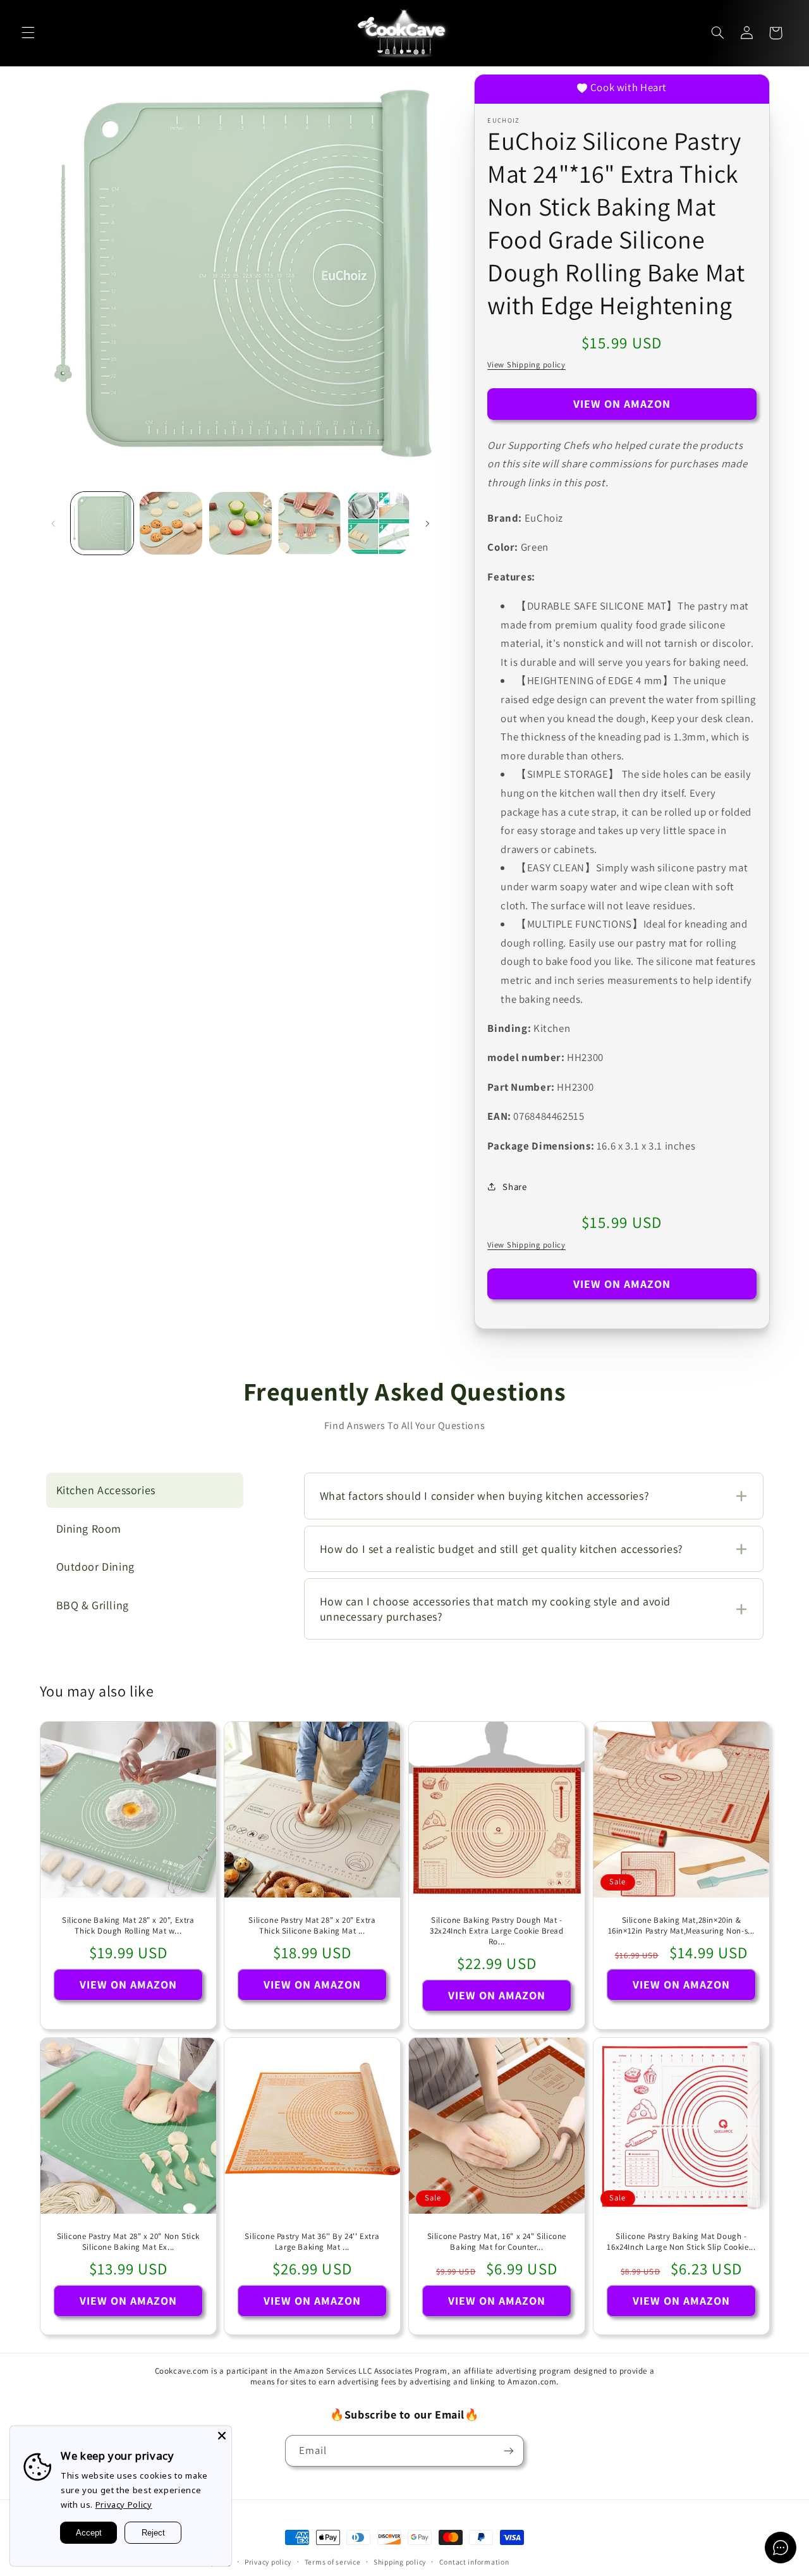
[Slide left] (54, 524)
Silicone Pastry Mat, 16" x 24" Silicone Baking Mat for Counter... (497, 2242)
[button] (28, 33)
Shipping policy (400, 2562)
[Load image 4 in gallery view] (309, 523)
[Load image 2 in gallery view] (171, 523)
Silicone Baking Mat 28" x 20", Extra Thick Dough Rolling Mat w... (128, 1926)
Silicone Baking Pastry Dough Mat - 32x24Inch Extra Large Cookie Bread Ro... (496, 1931)
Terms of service (333, 2562)
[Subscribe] (509, 2450)
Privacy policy (268, 2562)
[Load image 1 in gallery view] (102, 523)
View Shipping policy (526, 365)
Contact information (474, 2562)
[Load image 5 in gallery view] (379, 523)
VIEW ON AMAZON (622, 404)
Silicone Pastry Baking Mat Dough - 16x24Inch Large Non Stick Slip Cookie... (681, 2242)
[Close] (222, 2436)
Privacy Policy (124, 2505)
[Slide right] (427, 524)
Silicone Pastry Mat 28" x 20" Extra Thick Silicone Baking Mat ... (313, 1926)
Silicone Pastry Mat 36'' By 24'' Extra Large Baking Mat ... (313, 2242)
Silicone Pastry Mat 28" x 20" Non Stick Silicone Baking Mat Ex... (128, 2242)
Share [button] (514, 1187)
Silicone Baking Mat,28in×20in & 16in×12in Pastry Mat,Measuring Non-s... (681, 1926)
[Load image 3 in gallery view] (240, 523)
